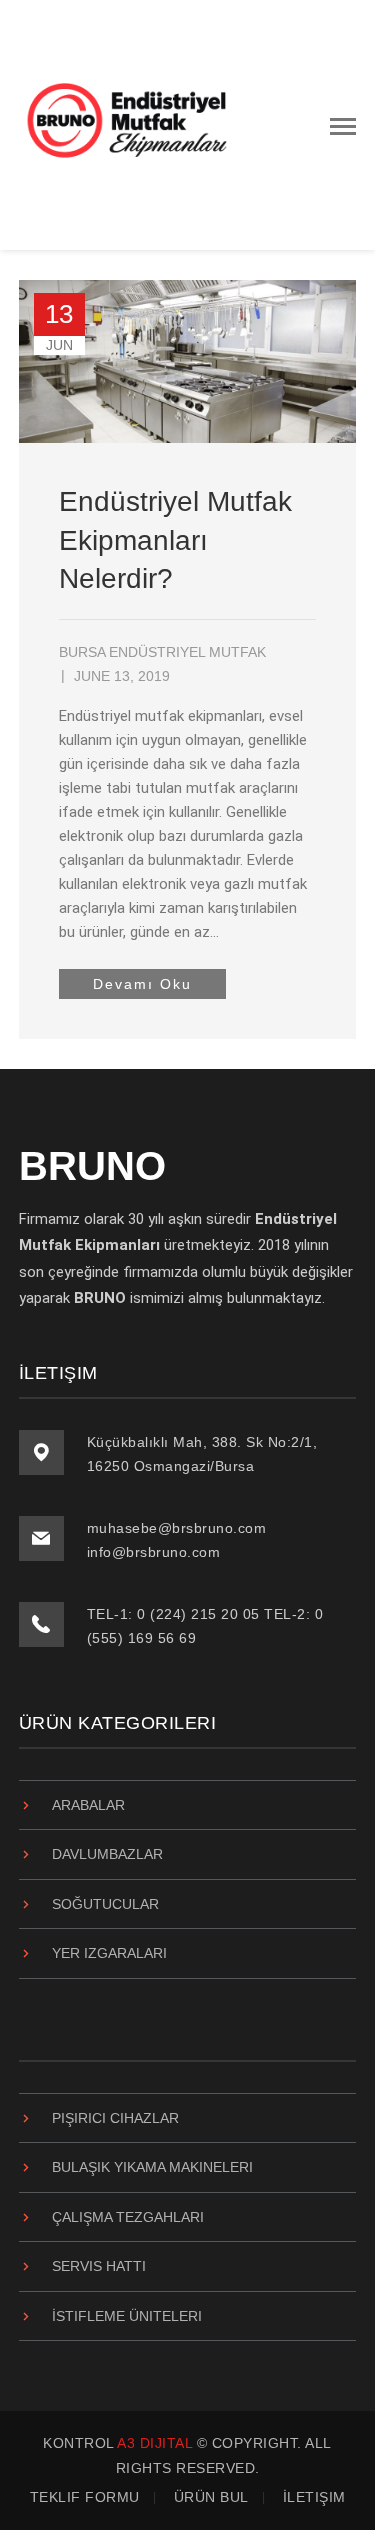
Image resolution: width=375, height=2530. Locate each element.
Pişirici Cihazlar (115, 2118)
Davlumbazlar (107, 1854)
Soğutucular (105, 1904)
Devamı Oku (142, 984)
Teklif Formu (85, 2497)
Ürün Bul (211, 2497)
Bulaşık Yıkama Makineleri (152, 2167)
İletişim (314, 2497)
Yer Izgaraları (109, 1953)
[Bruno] (129, 124)
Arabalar (88, 1805)
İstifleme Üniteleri (127, 2316)
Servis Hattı (99, 2266)
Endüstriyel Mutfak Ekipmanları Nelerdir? (175, 540)
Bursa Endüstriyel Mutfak (162, 652)
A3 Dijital (154, 2443)
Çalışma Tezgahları (128, 2217)
